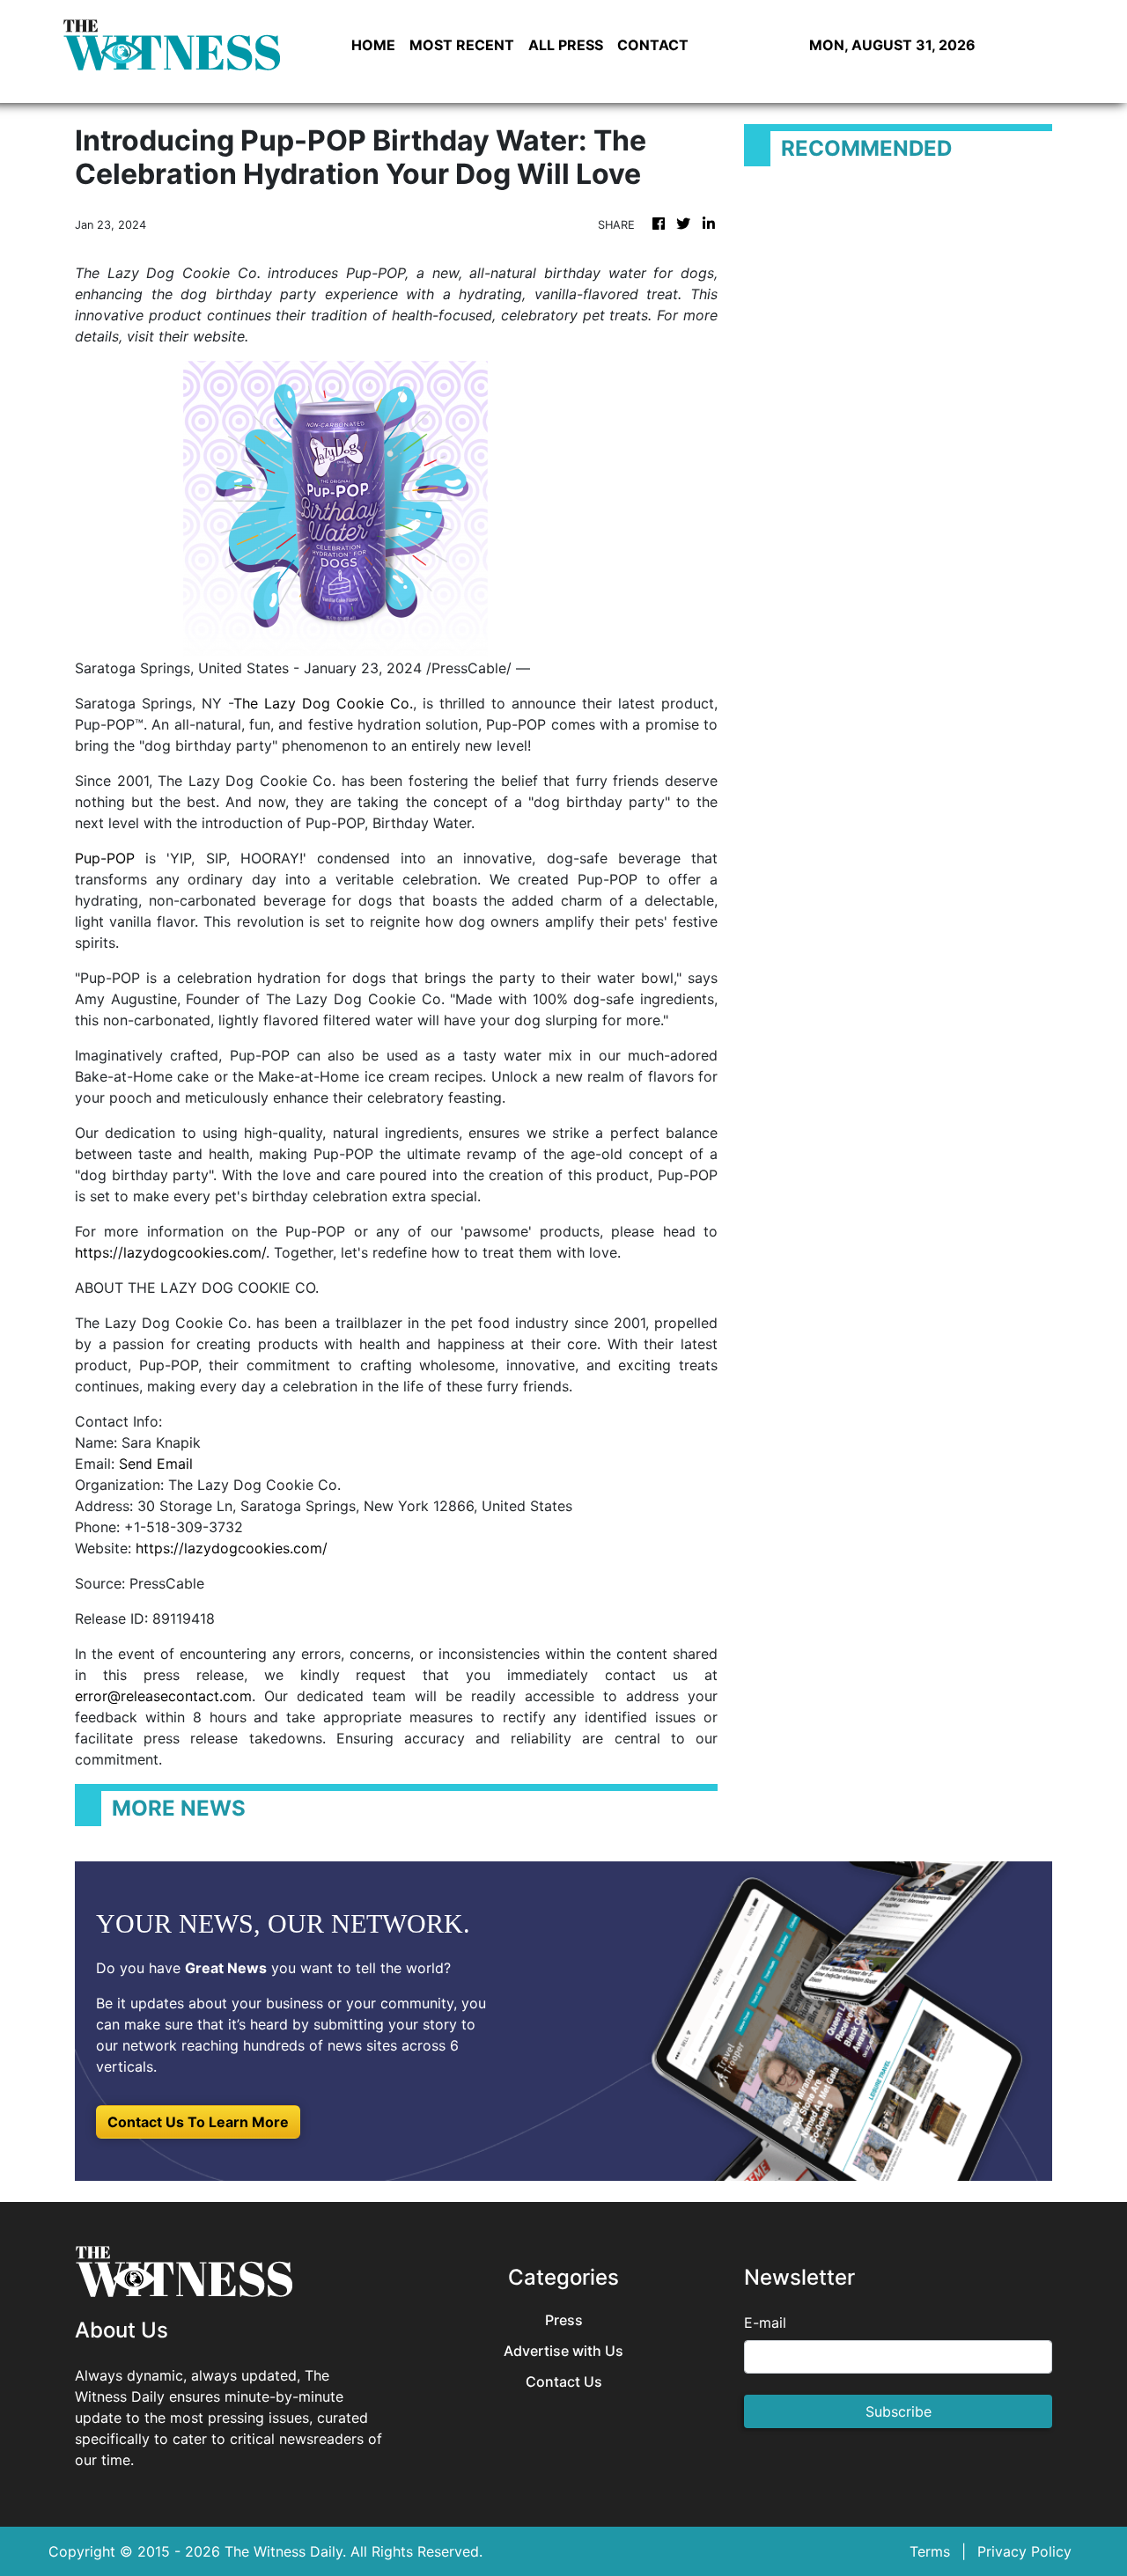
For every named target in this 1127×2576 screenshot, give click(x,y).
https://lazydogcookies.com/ (170, 1252)
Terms (930, 2551)
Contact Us (564, 2382)
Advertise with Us (563, 2351)
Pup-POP (105, 858)
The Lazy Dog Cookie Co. (323, 703)
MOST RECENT (462, 45)
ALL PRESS (566, 45)
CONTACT (653, 45)
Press (564, 2320)
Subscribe (899, 2411)
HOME (373, 45)
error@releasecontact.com (163, 1696)
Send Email (156, 1464)
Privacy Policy (1024, 2551)
